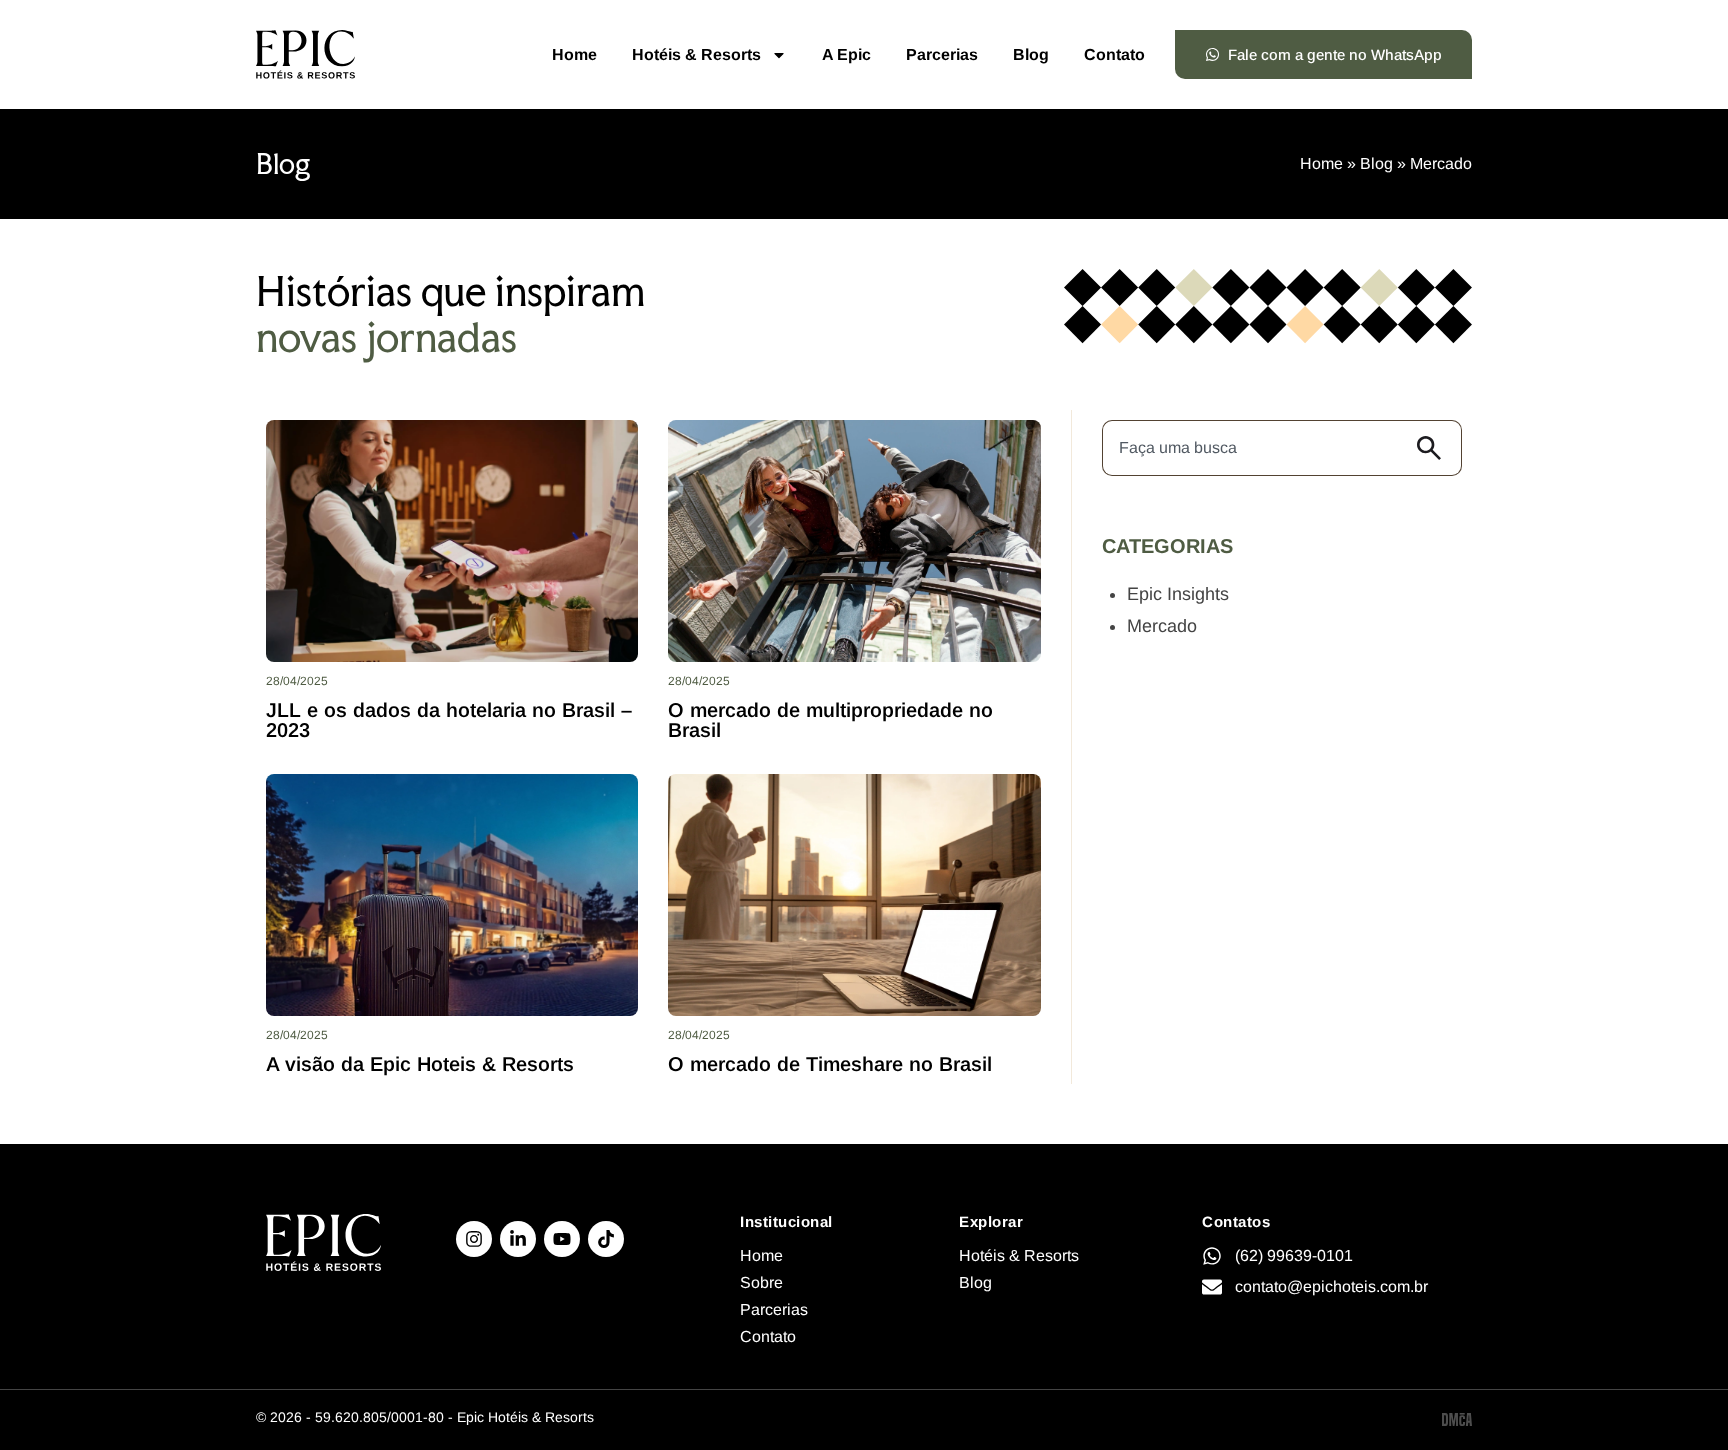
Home (574, 54)
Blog (1031, 54)
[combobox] (1254, 448)
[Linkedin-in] (518, 1239)
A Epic (846, 54)
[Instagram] (474, 1239)
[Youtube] (562, 1239)
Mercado (1162, 626)
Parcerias (942, 54)
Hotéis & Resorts (696, 54)
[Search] (1434, 448)
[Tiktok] (606, 1239)
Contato (1114, 54)
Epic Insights (1178, 594)
